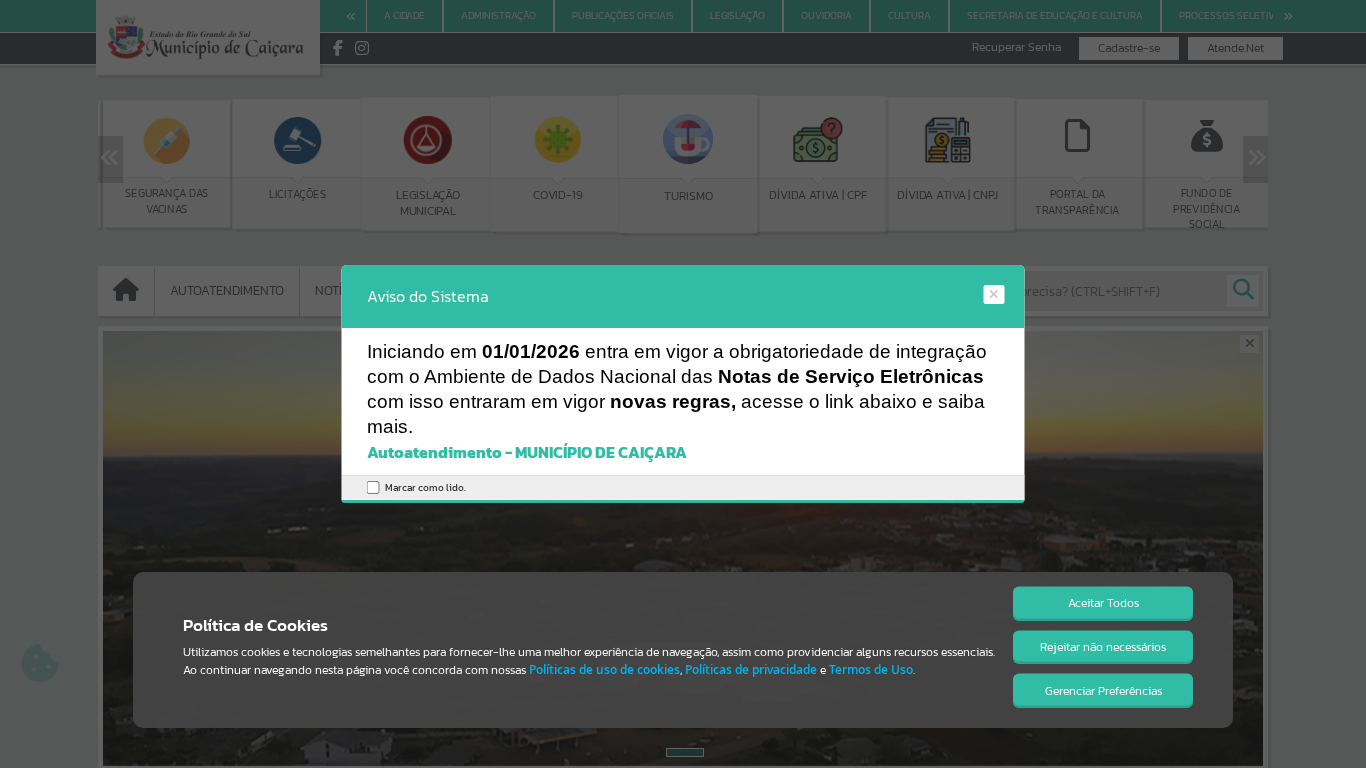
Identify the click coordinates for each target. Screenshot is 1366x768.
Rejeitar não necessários (1103, 647)
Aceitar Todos (1103, 603)
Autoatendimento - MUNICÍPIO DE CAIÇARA (527, 452)
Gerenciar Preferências (1103, 691)
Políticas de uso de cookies (604, 669)
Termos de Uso (871, 669)
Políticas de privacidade (751, 669)
